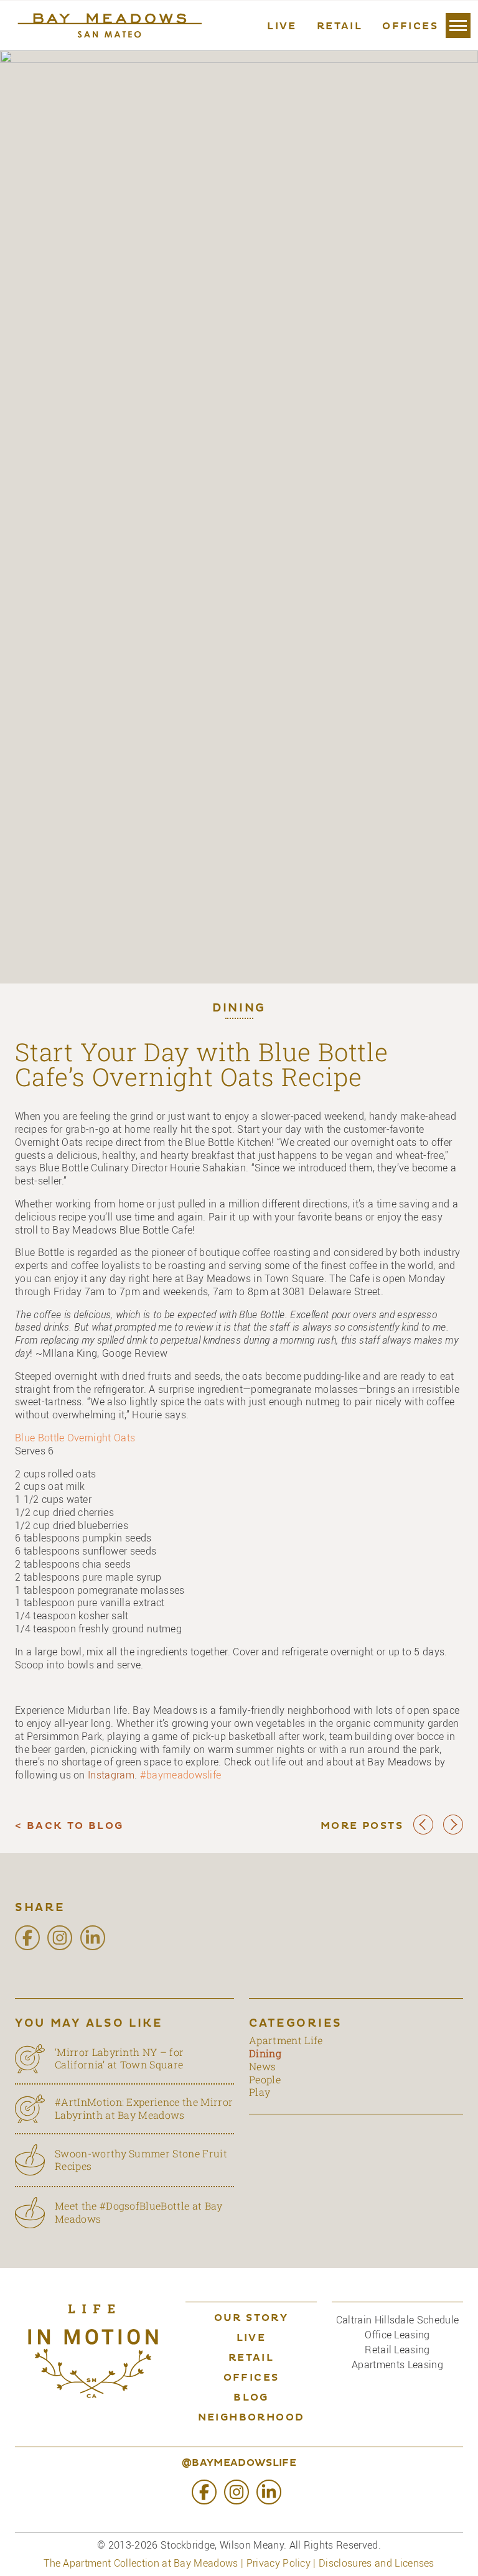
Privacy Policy (279, 2563)
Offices (410, 27)
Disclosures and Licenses (377, 2563)
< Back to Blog (69, 1826)
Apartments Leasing (397, 2364)
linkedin (93, 1938)
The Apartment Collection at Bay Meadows (141, 2563)
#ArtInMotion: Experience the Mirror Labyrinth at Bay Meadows (144, 2108)
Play (260, 2092)
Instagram (111, 1775)
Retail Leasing (397, 2350)
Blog (251, 2398)
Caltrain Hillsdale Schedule (398, 2320)
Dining (239, 1009)
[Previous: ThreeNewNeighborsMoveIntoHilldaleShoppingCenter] (423, 1832)
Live (282, 27)
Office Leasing (397, 2335)
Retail (340, 27)
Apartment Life (286, 2040)
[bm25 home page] (108, 26)
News (262, 2066)
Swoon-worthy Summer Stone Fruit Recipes (141, 2160)
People (265, 2079)
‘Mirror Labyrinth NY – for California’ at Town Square (119, 2058)
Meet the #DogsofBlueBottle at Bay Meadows (139, 2212)
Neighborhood (251, 2418)
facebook (27, 1938)
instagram (60, 1938)
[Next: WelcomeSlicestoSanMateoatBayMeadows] (453, 1832)
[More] (458, 26)
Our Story (251, 2318)
